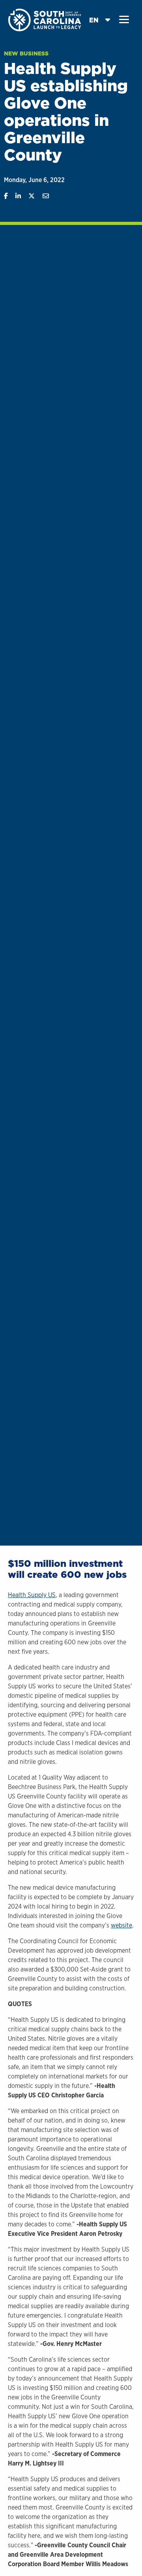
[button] (124, 20)
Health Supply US (32, 1595)
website (121, 1925)
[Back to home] (45, 19)
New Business (26, 53)
